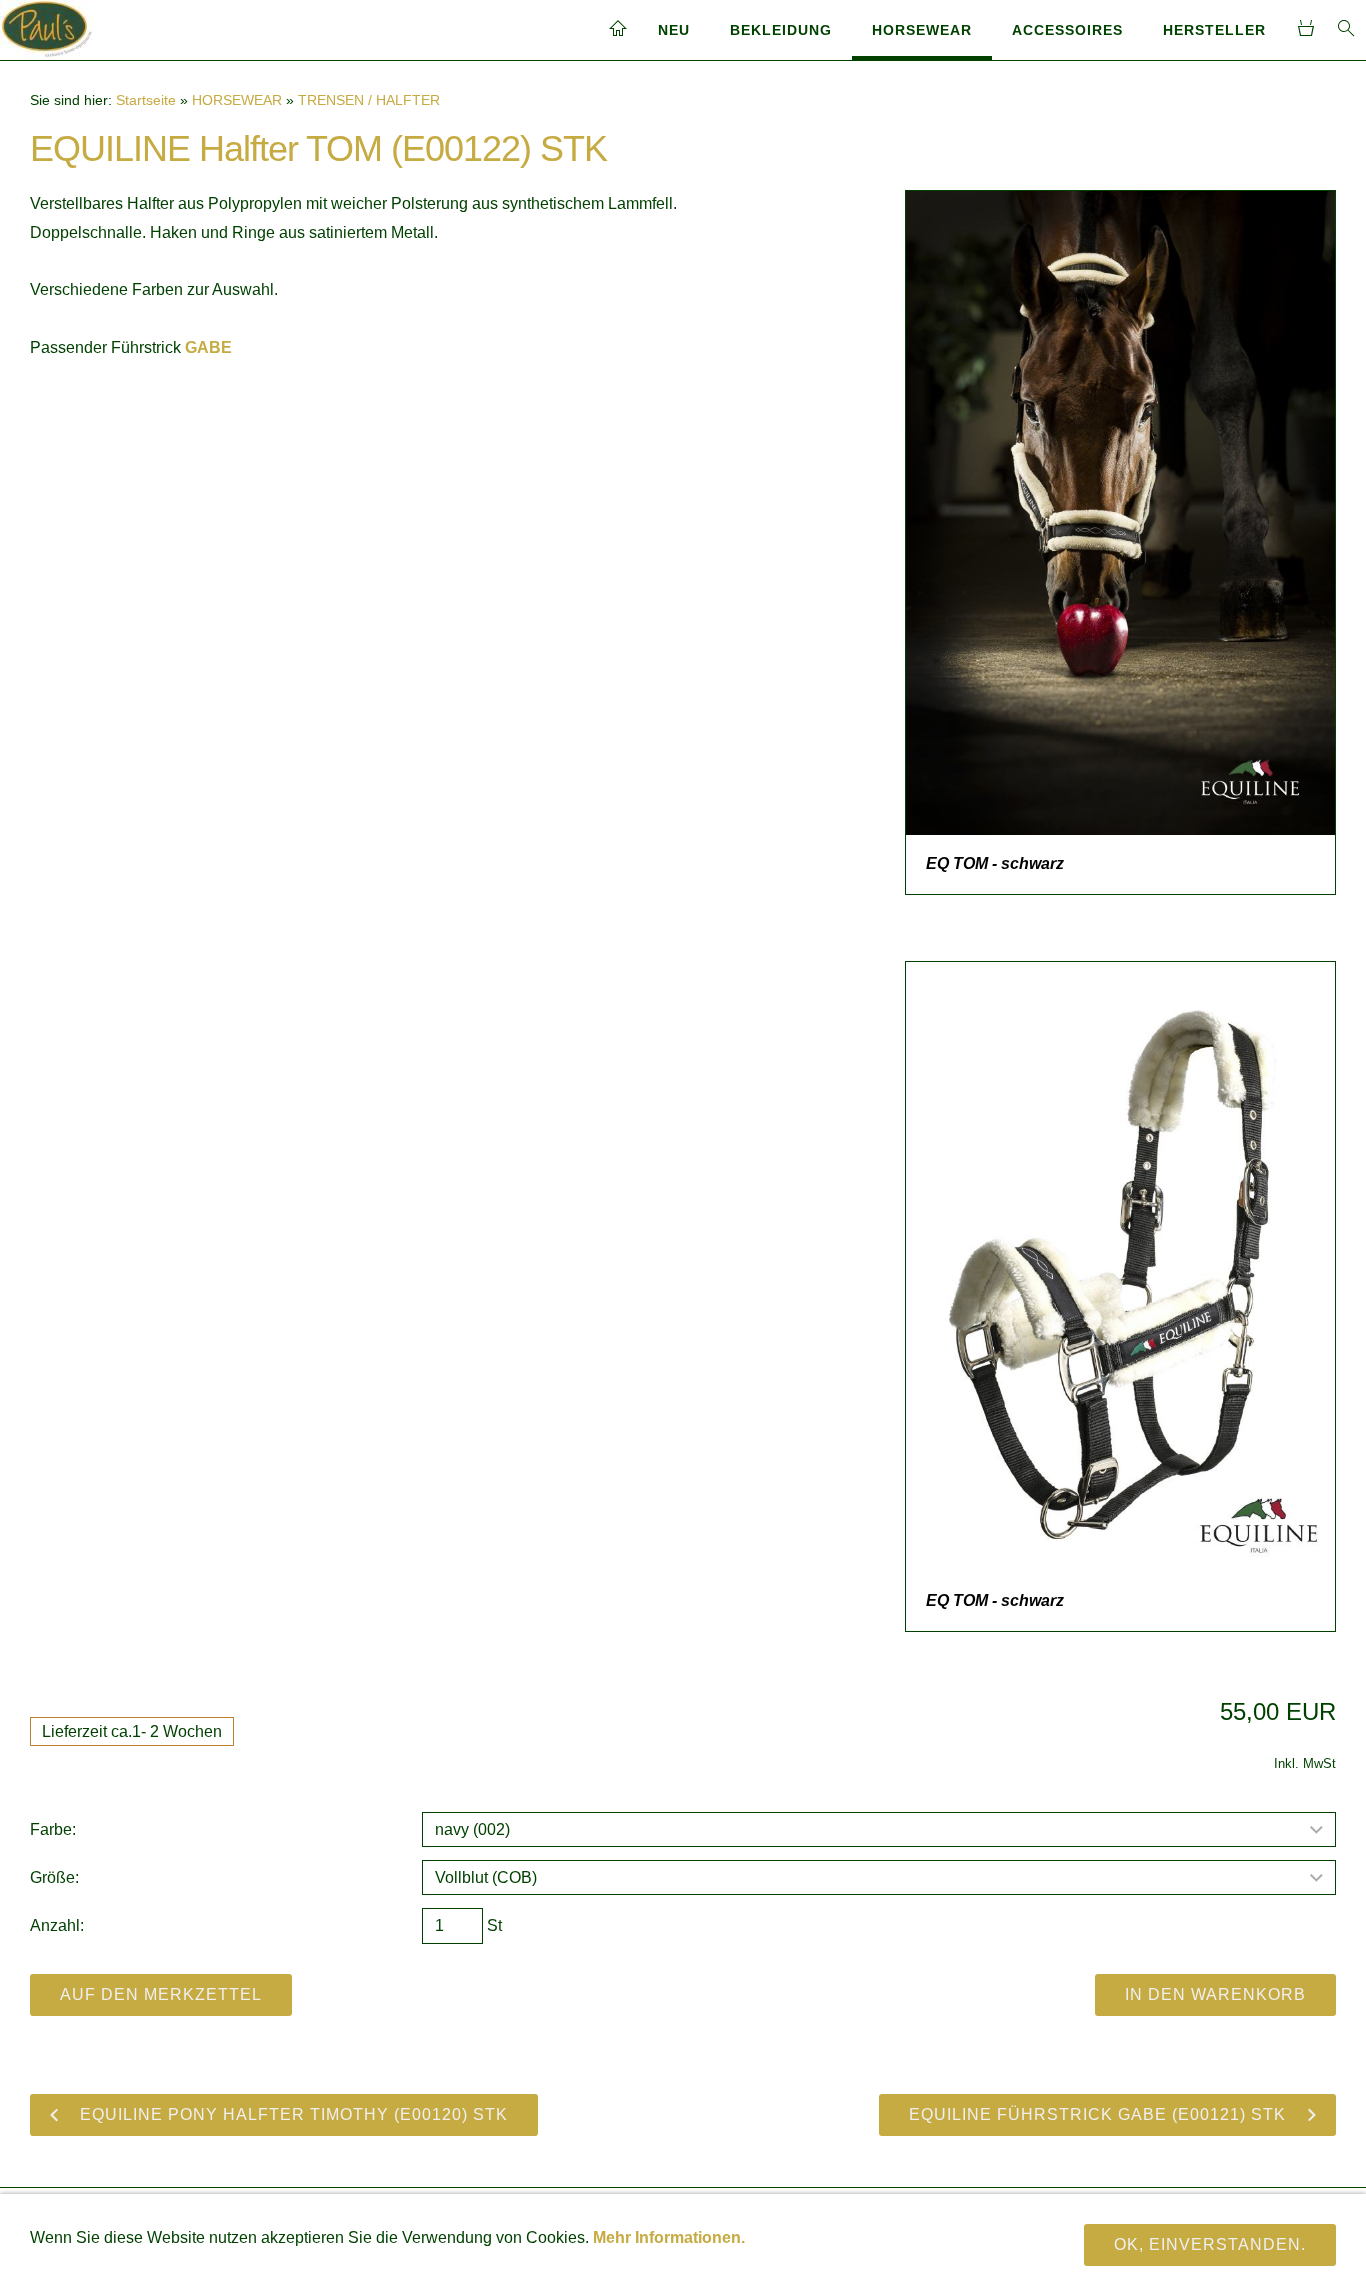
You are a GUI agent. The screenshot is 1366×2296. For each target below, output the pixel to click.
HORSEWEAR (922, 30)
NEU (674, 30)
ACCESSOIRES (1067, 30)
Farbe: (53, 1829)
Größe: (54, 1877)
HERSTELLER (1214, 30)
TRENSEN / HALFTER (369, 100)
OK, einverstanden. (1210, 2244)
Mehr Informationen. (669, 2237)
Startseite (146, 100)
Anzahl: (57, 1925)
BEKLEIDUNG (781, 30)
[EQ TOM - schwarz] (1120, 513)
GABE (208, 347)
